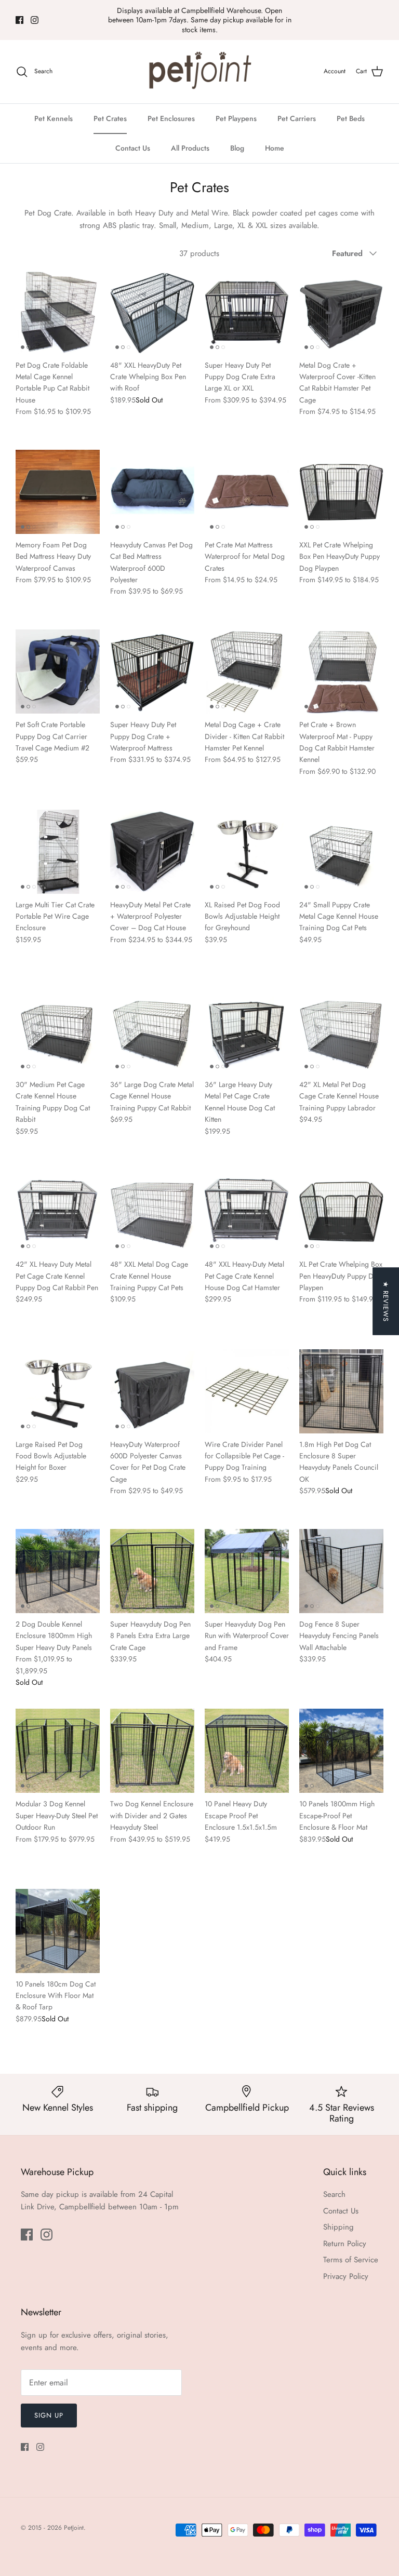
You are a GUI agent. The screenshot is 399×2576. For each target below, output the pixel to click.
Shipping (338, 2227)
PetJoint (74, 2528)
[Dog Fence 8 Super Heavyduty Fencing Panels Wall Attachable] (341, 1571)
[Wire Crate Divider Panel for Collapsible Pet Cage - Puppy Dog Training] (247, 1391)
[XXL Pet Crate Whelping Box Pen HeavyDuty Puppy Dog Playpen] (341, 492)
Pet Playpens (236, 118)
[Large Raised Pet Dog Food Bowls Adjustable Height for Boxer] (58, 1391)
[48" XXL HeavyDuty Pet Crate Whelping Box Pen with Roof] (152, 312)
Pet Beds (351, 118)
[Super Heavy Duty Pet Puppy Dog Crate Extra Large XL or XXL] (247, 312)
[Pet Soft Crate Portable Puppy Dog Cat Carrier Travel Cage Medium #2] (58, 672)
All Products (190, 148)
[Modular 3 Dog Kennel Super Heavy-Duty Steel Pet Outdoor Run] (58, 1751)
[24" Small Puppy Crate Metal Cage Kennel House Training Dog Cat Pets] (341, 852)
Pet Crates (110, 118)
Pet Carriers (297, 118)
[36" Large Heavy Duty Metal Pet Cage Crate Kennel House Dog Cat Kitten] (247, 1031)
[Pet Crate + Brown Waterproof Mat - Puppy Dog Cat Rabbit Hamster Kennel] (341, 672)
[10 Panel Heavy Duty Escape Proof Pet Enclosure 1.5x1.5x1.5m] (247, 1751)
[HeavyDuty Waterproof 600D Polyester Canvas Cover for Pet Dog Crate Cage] (152, 1391)
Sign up (49, 2415)
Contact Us (133, 148)
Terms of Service (351, 2260)
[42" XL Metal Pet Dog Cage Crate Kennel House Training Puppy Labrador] (341, 1031)
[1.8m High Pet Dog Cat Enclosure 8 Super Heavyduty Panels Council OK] (341, 1391)
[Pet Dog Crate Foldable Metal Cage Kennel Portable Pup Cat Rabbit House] (58, 312)
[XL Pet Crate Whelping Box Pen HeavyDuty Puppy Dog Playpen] (341, 1211)
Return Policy (345, 2244)
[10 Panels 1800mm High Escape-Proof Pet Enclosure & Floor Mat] (341, 1751)
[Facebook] (19, 20)
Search (334, 2194)
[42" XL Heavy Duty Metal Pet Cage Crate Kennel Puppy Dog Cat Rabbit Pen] (58, 1211)
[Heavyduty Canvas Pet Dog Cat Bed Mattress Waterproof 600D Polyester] (152, 492)
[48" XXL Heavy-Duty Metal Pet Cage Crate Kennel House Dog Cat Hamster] (247, 1211)
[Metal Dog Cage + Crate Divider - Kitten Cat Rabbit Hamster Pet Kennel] (247, 672)
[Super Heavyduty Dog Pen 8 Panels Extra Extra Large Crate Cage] (152, 1571)
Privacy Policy (346, 2276)
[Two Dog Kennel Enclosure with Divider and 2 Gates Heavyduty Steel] (152, 1751)
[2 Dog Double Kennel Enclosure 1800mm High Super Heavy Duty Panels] (58, 1571)
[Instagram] (35, 20)
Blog (237, 148)
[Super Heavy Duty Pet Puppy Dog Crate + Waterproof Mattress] (152, 672)
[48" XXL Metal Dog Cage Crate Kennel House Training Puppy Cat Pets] (152, 1211)
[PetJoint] (199, 72)
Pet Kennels (54, 118)
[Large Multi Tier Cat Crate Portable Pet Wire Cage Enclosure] (58, 852)
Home (275, 148)
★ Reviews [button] (386, 1302)
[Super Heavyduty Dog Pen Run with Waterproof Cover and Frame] (247, 1571)
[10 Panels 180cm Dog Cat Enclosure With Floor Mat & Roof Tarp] (58, 1931)
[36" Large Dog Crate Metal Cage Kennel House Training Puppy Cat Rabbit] (152, 1031)
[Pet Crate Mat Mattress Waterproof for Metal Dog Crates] (247, 492)
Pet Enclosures (171, 118)
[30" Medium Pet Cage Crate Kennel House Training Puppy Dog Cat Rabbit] (58, 1031)
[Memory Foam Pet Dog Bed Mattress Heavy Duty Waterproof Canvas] (58, 492)
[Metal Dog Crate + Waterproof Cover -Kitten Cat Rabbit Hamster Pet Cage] (341, 312)
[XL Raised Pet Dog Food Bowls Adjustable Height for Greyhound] (247, 852)
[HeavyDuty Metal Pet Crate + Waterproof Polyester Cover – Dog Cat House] (152, 852)
